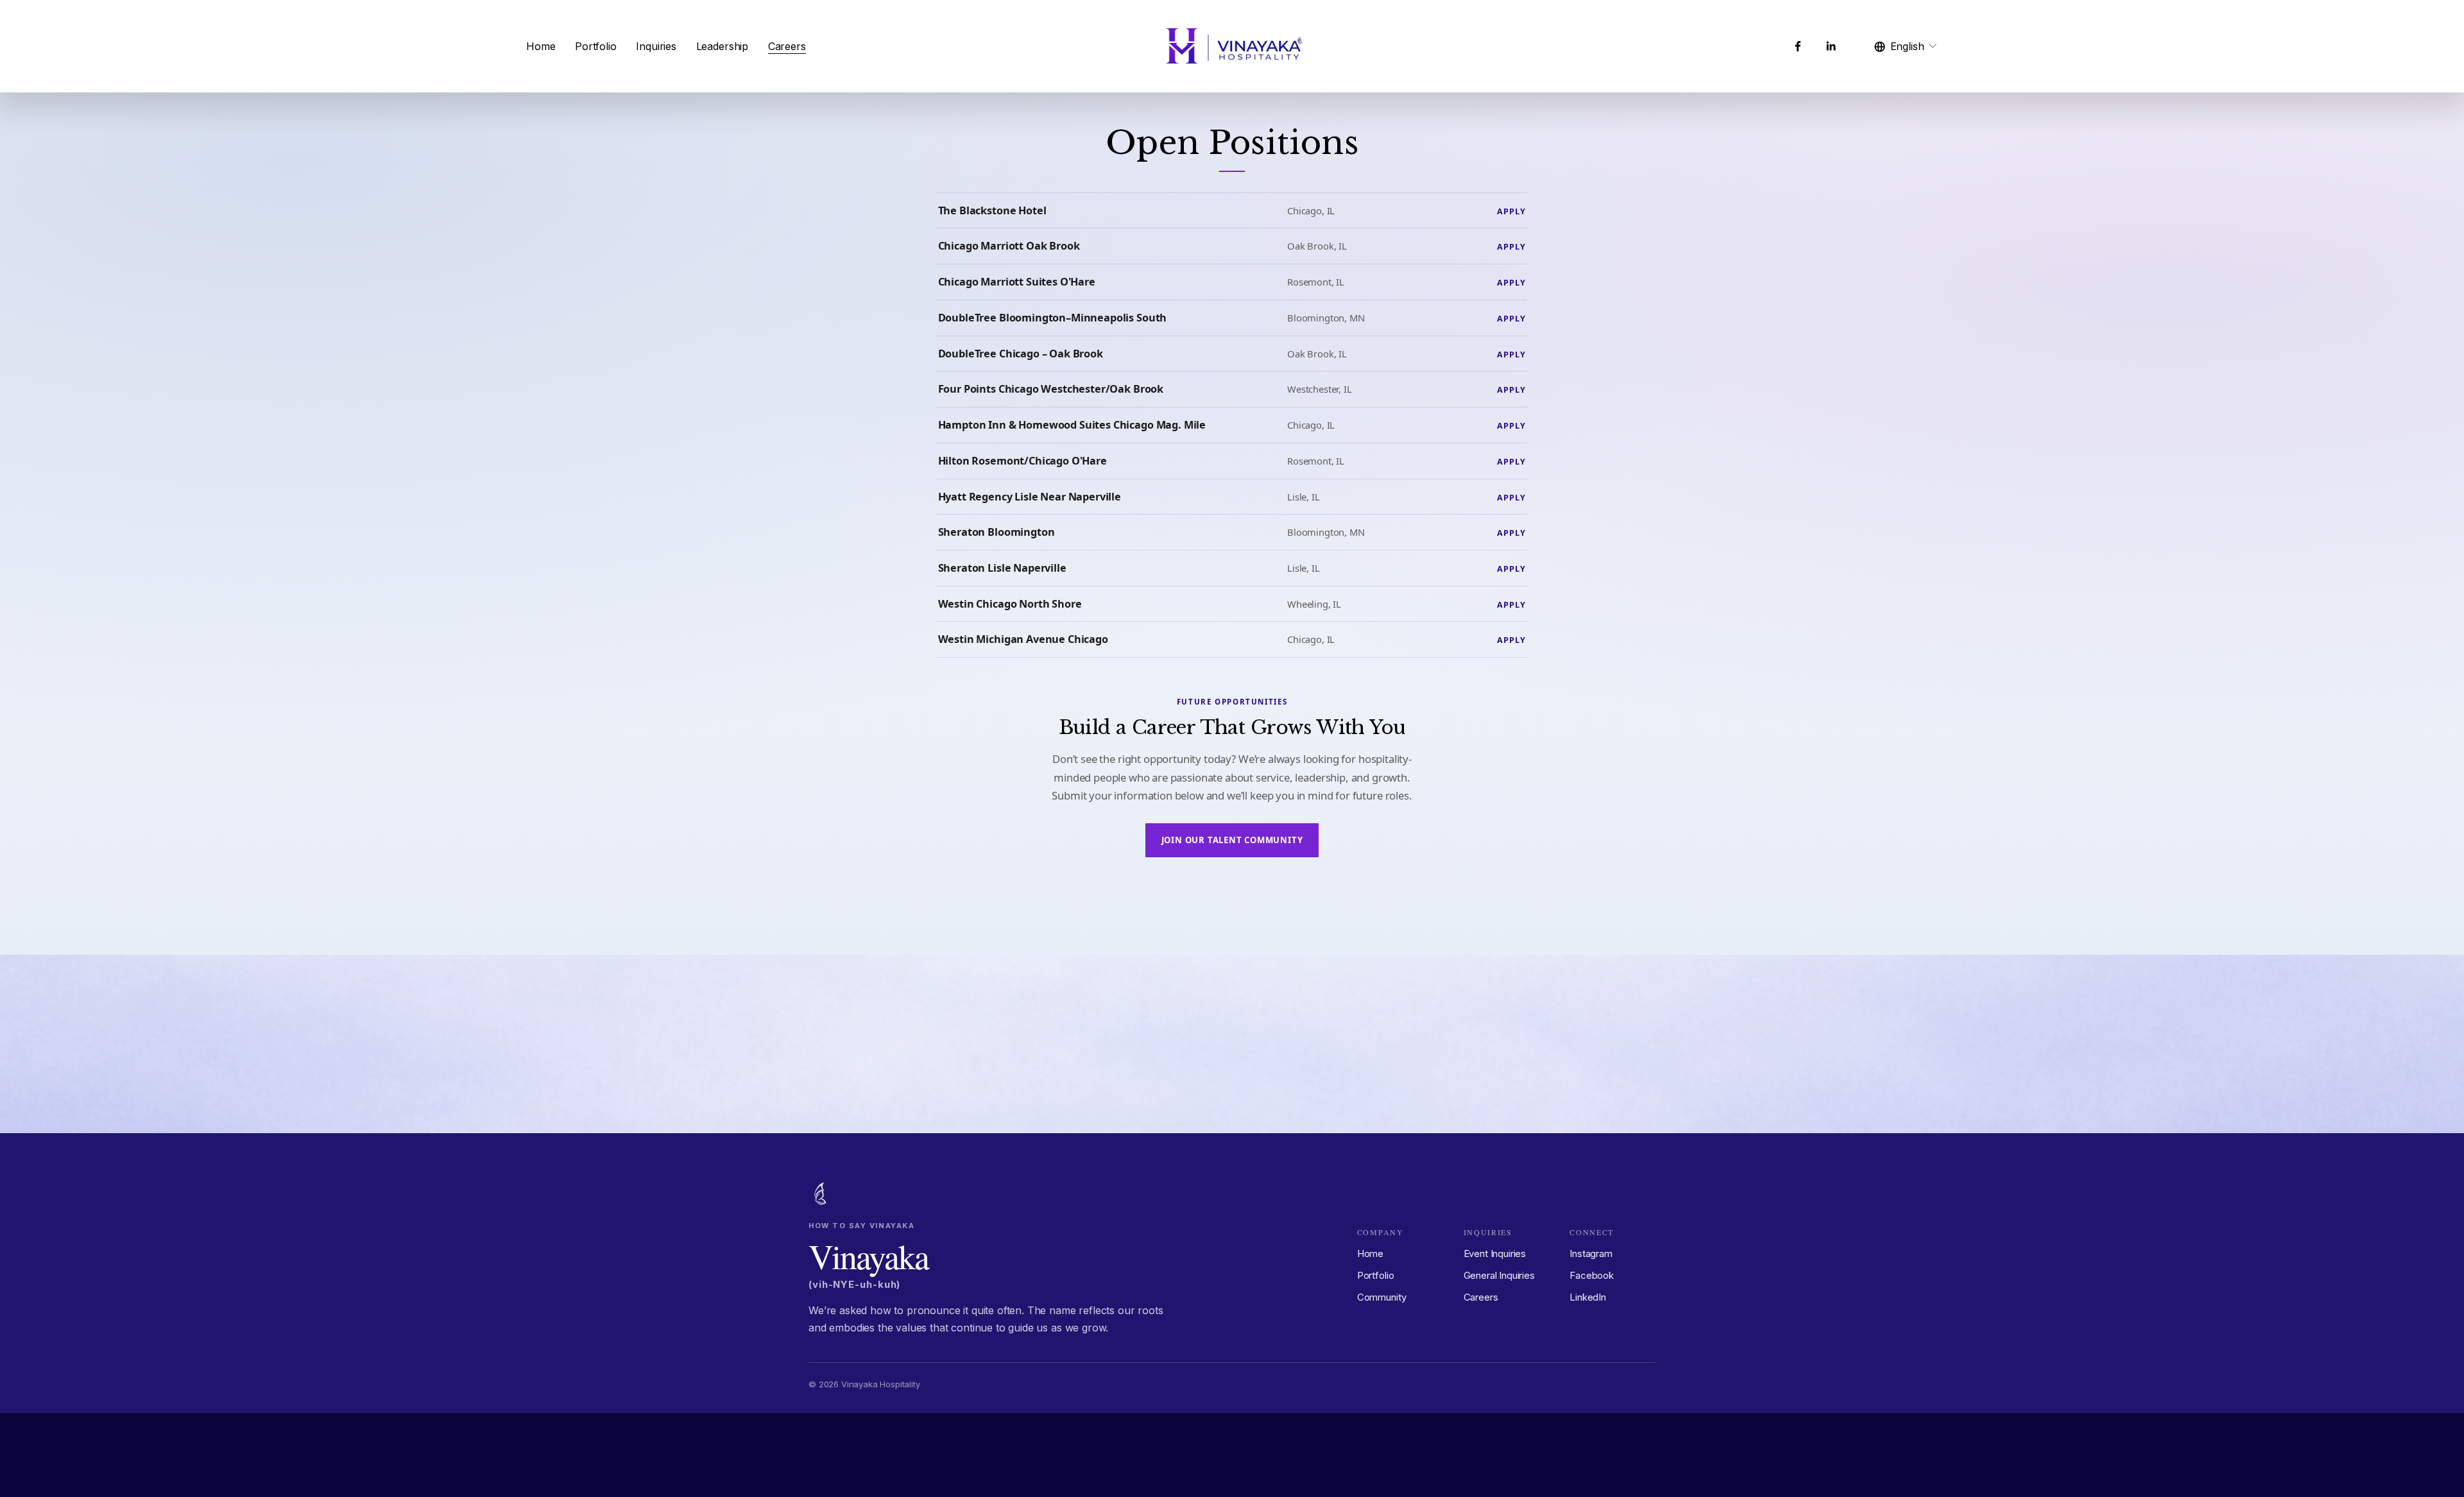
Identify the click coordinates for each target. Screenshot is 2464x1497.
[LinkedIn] (1831, 46)
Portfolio (596, 46)
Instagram (1591, 1253)
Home (541, 46)
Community (1382, 1297)
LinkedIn (1588, 1297)
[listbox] (1906, 47)
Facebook (1592, 1275)
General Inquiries (1499, 1275)
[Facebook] (1798, 46)
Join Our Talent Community (1232, 840)
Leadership (722, 46)
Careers (787, 46)
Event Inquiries (1495, 1253)
